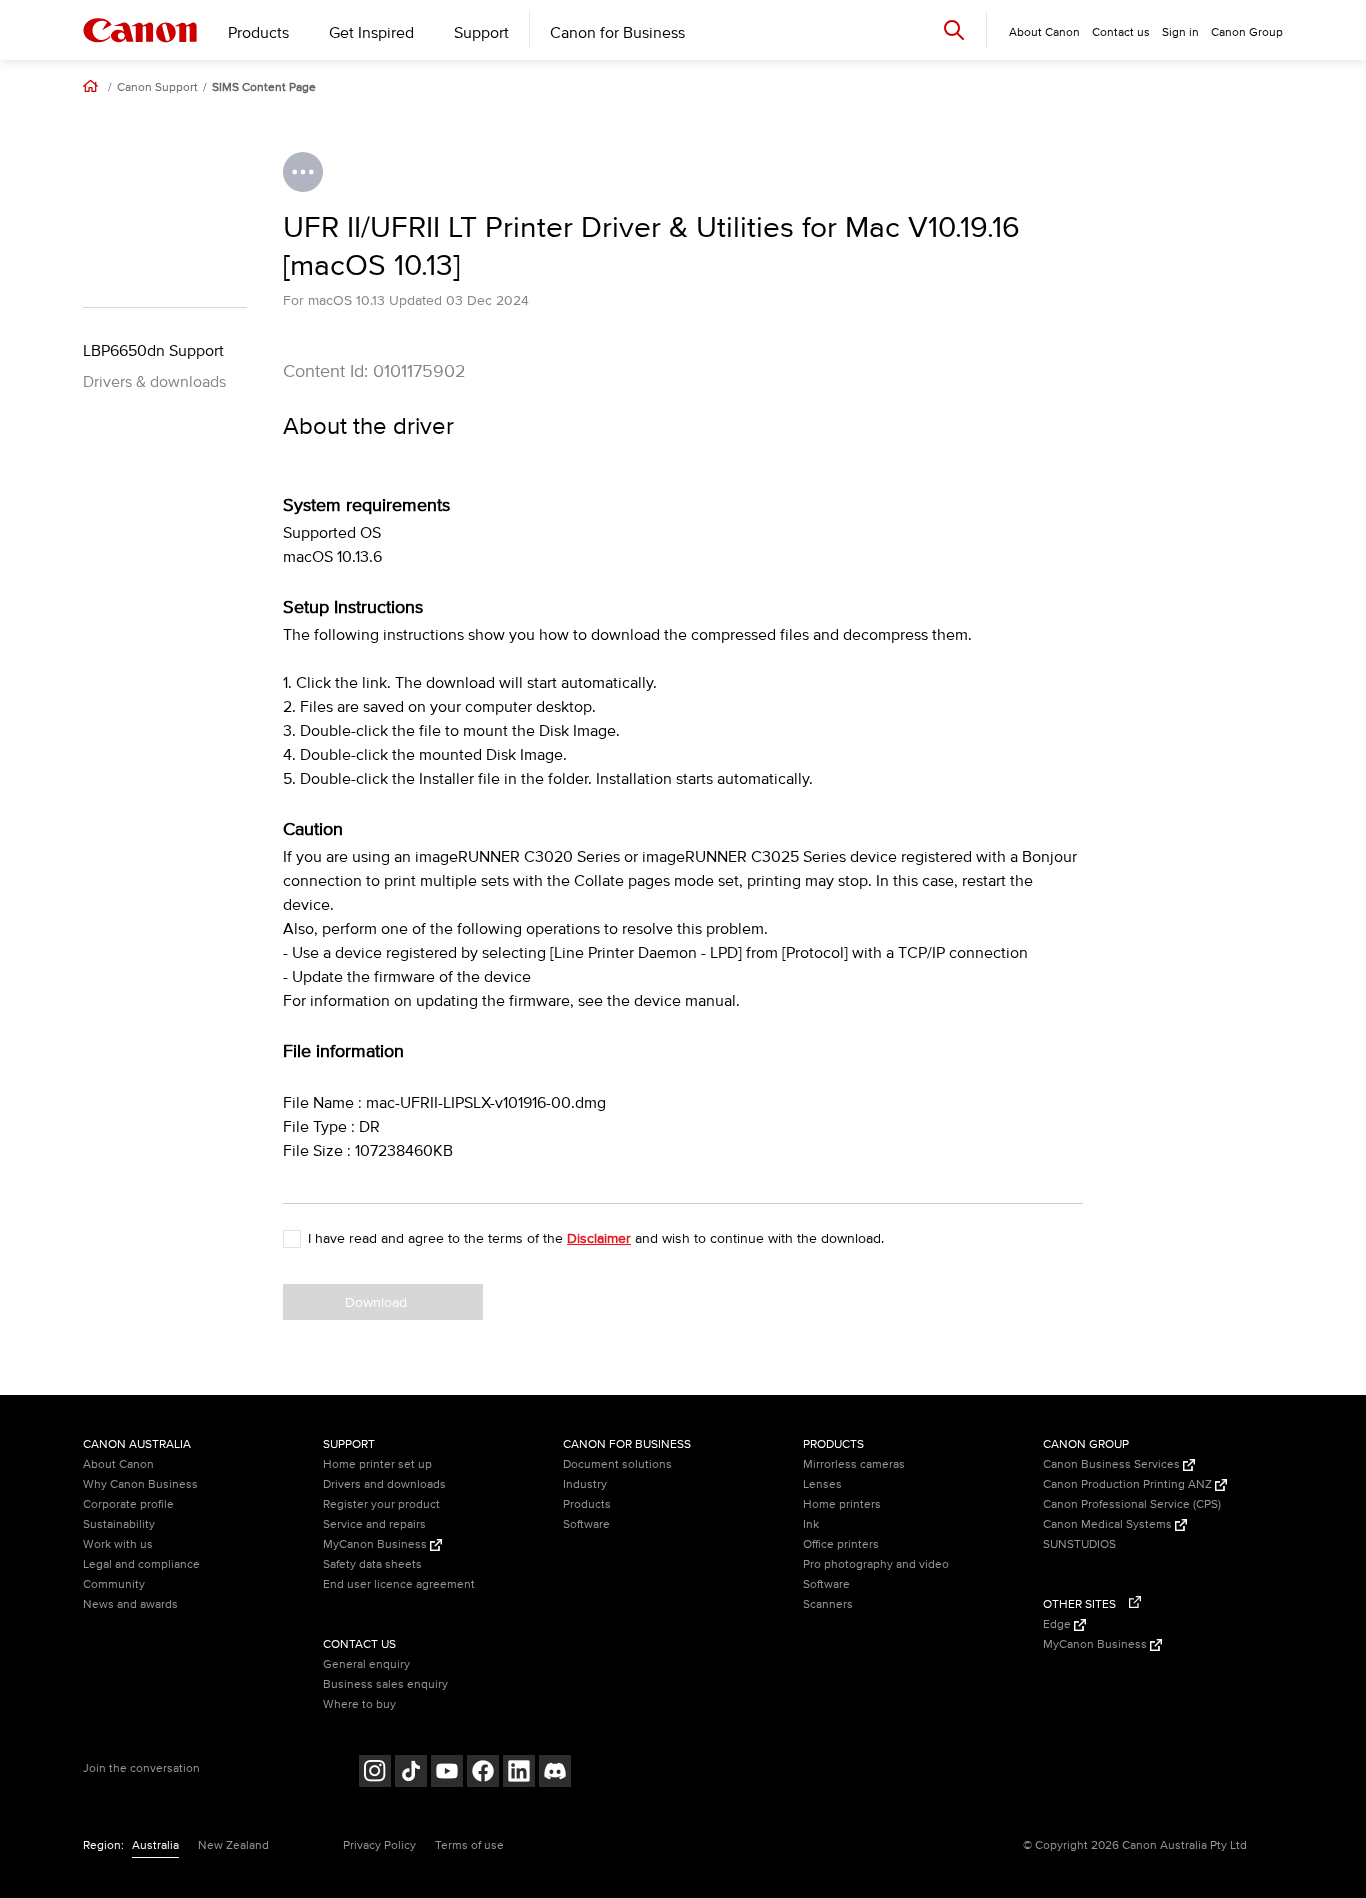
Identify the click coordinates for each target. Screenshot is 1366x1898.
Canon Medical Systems (1109, 1524)
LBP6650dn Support (153, 351)
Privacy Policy (379, 1845)
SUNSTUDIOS (1079, 1544)
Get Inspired (371, 33)
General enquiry (366, 1664)
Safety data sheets (372, 1564)
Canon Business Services (1113, 1464)
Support (481, 33)
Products (258, 33)
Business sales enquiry (385, 1684)
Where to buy (359, 1704)
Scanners (828, 1604)
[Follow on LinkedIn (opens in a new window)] (519, 1773)
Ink (811, 1524)
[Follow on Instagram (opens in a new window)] (375, 1773)
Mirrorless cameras (854, 1464)
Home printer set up (377, 1464)
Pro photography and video (876, 1564)
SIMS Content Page (264, 88)
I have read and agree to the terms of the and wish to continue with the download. (596, 1238)
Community (114, 1584)
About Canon (118, 1464)
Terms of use (469, 1845)
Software (586, 1524)
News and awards (130, 1604)
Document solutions (617, 1464)
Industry (585, 1484)
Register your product (381, 1504)
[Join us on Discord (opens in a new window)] (555, 1773)
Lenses (822, 1484)
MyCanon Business (376, 1544)
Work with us (118, 1544)
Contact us (1121, 32)
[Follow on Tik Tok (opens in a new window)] (411, 1773)
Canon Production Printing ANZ (1129, 1484)
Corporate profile (128, 1504)
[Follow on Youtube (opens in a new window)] (447, 1773)
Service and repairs (374, 1524)
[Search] (954, 29)
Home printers (842, 1504)
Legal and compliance (141, 1564)
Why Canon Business (140, 1484)
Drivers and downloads (384, 1484)
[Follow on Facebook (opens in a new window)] (483, 1773)
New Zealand (233, 1845)
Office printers (841, 1544)
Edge (1058, 1624)
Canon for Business (617, 33)
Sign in (1180, 32)
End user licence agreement (399, 1584)
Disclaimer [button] (599, 1238)
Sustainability (119, 1524)
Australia (155, 1845)
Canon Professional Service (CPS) (1132, 1504)
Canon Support (157, 88)
